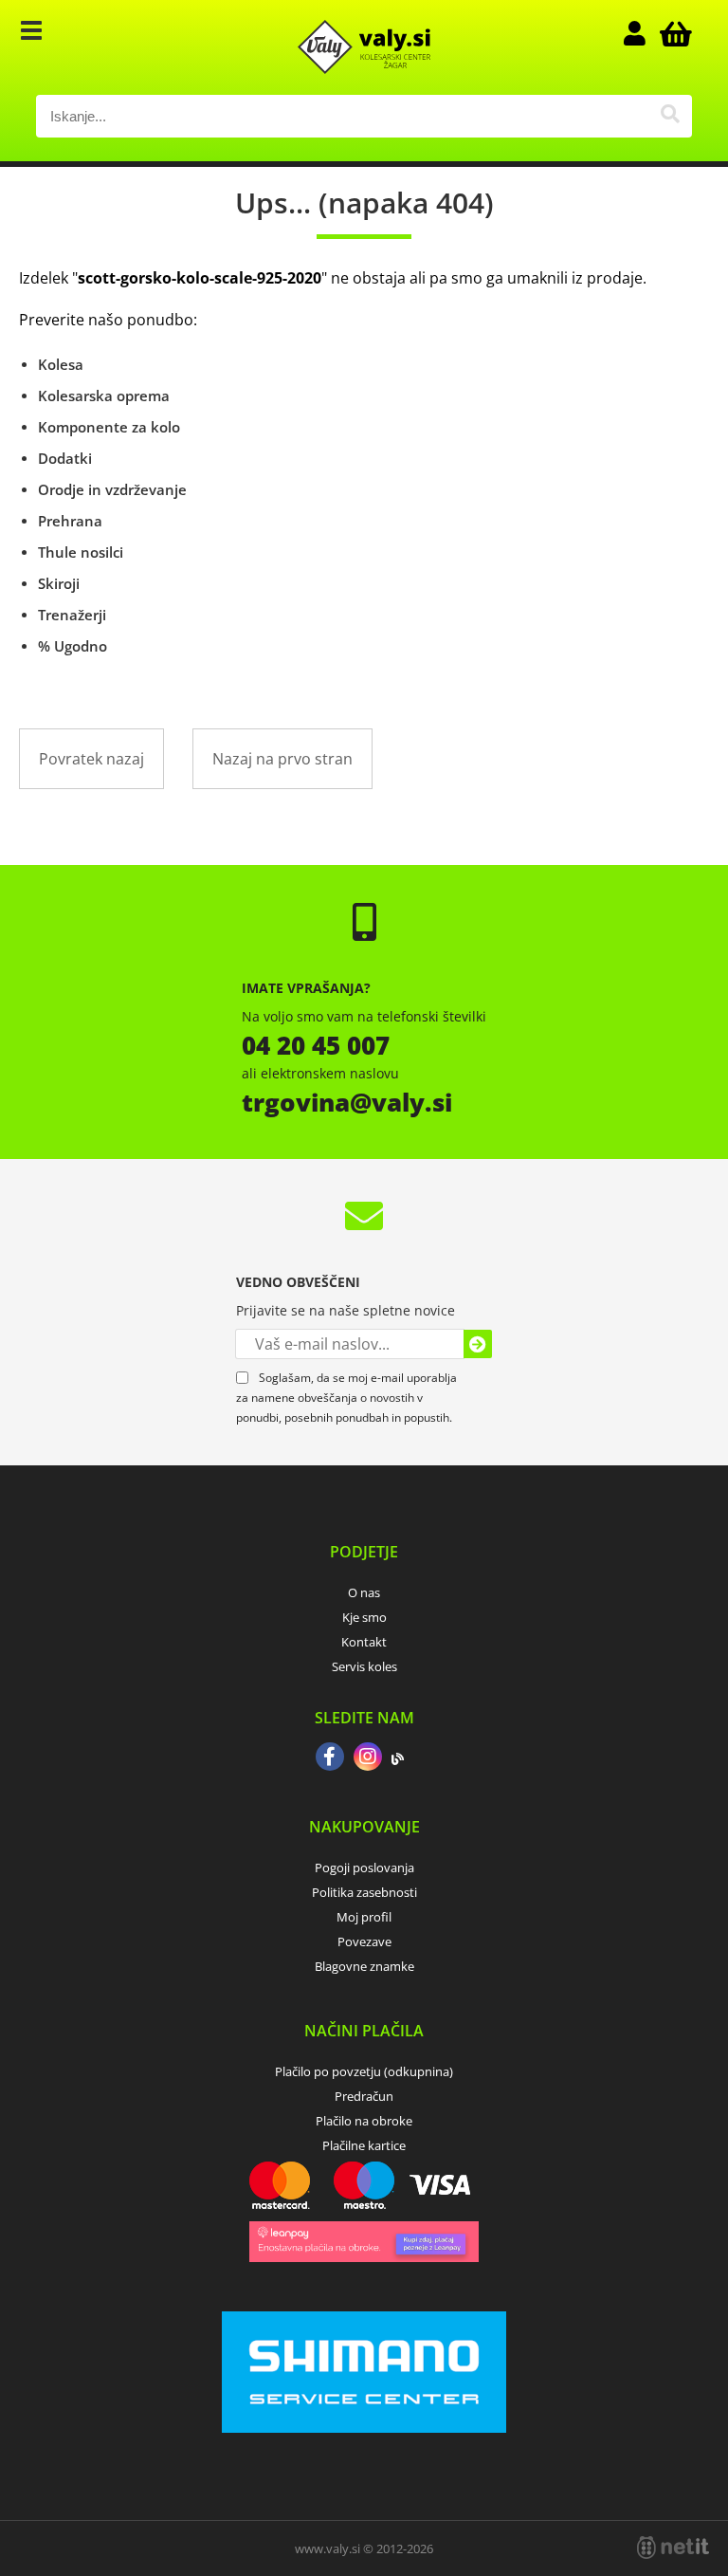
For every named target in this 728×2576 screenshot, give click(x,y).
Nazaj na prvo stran (282, 759)
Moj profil (364, 1917)
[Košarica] (673, 33)
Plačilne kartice (364, 2145)
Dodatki (65, 458)
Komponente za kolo (109, 427)
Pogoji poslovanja (364, 1868)
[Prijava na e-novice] (478, 1344)
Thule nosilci (81, 552)
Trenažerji (72, 615)
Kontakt (364, 1642)
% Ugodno (73, 646)
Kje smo (364, 1617)
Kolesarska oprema (104, 396)
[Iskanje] (671, 116)
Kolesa (61, 364)
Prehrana (70, 521)
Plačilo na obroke (364, 2121)
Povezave (364, 1941)
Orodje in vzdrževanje (112, 489)
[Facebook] (330, 1758)
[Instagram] (368, 1758)
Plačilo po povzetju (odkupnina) (364, 2071)
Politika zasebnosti (364, 1892)
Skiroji (59, 583)
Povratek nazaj (91, 759)
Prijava (645, 33)
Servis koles (364, 1666)
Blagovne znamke (364, 1966)
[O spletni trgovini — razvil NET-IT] (673, 2548)
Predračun (364, 2096)
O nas (364, 1592)
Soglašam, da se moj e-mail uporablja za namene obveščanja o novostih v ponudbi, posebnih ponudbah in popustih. (346, 1398)
